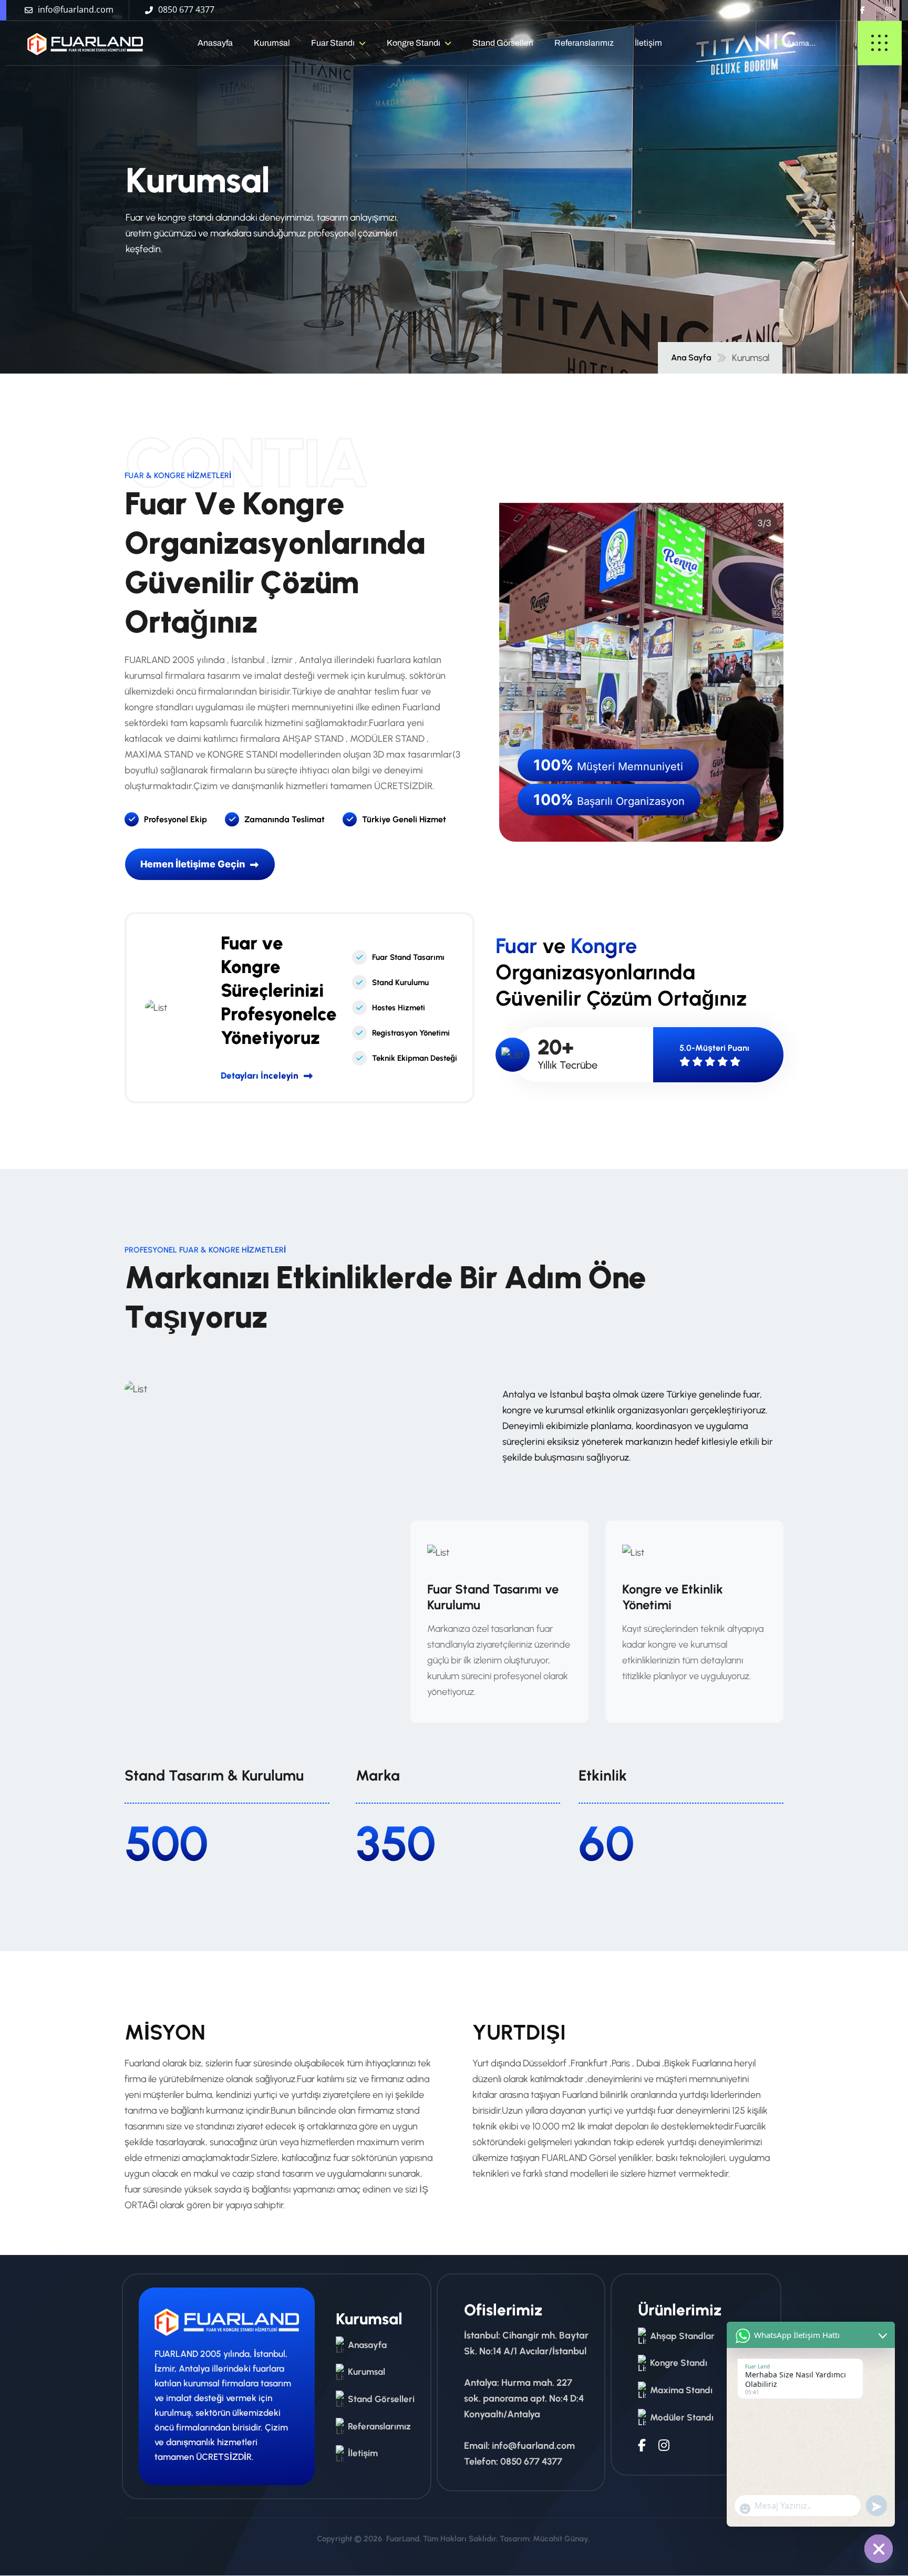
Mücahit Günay (560, 2539)
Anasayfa (215, 43)
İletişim (648, 43)
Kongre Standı (414, 43)
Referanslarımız (584, 43)
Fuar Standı (333, 43)
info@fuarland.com (533, 2446)
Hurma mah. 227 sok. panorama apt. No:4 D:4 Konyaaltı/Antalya (524, 2398)
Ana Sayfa (691, 358)
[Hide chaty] (879, 2549)
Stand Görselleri (503, 43)
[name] (76, 43)
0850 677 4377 (531, 2461)
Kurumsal (272, 43)
